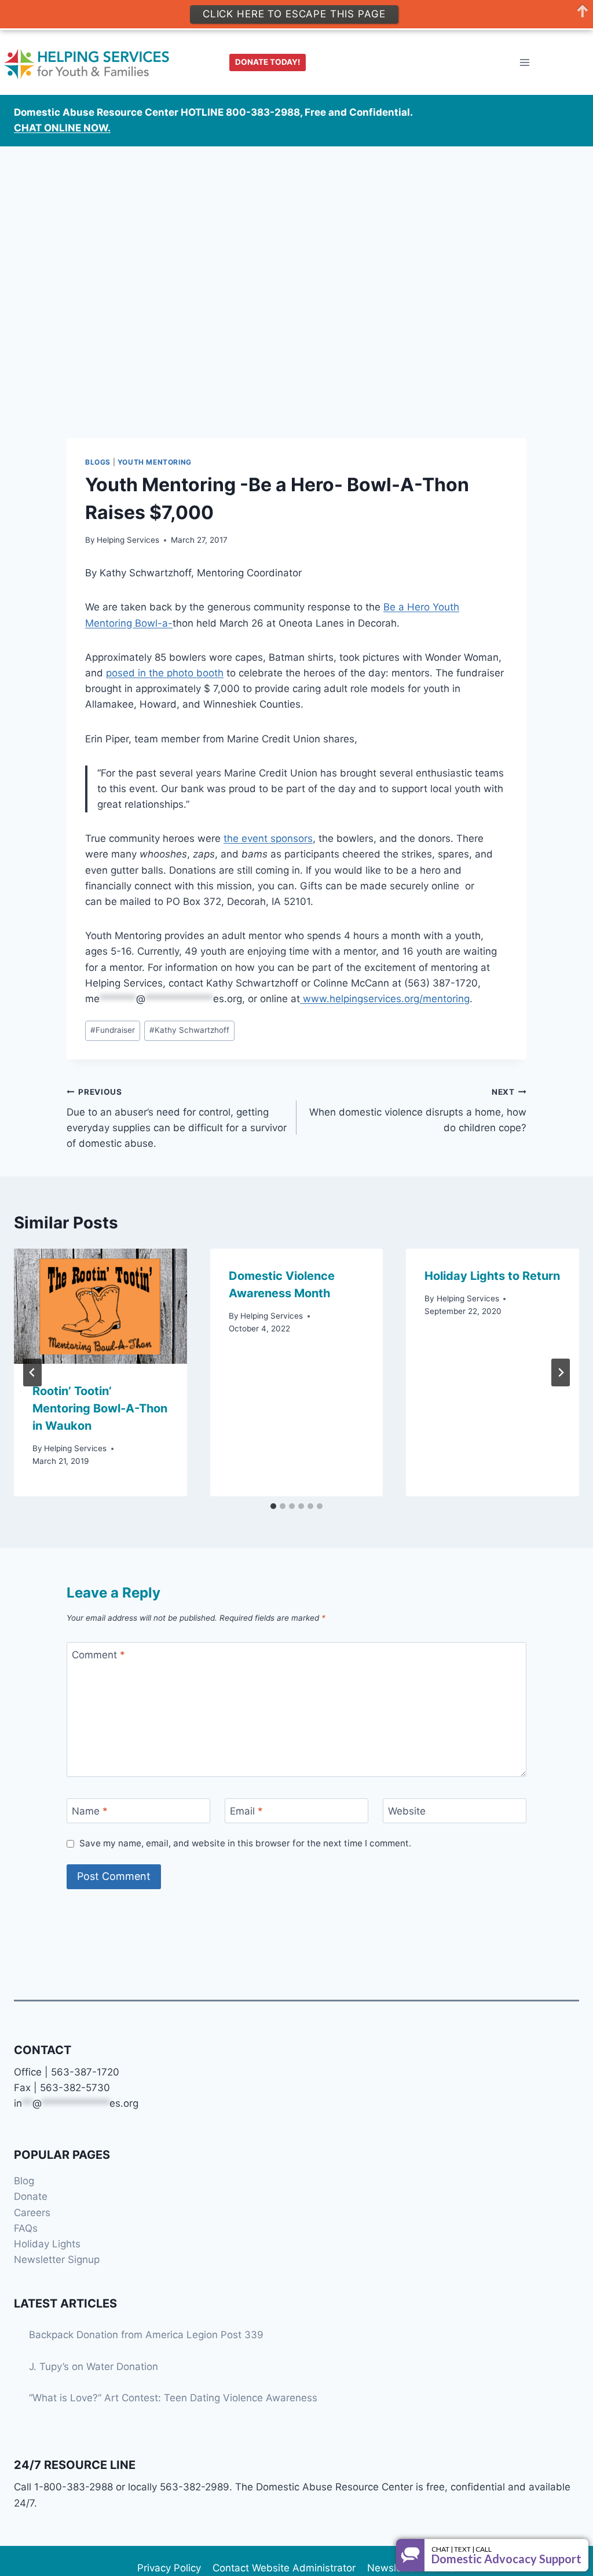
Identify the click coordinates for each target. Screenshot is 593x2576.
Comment (98, 1655)
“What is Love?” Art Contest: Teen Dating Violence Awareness (173, 2398)
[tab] (273, 1506)
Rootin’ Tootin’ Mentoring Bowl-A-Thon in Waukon (100, 1408)
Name (90, 1811)
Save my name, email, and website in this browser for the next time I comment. (245, 1843)
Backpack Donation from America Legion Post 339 (146, 2335)
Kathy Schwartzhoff (189, 1030)
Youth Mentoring (155, 462)
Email (246, 1811)
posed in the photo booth (165, 673)
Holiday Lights (47, 2244)
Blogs (98, 462)
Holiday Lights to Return (492, 1276)
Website (407, 1811)
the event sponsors (268, 838)
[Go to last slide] (32, 1372)
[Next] (561, 1372)
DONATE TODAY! (268, 62)
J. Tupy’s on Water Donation (94, 2367)
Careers (32, 2213)
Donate (31, 2196)
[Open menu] (524, 63)
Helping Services (128, 540)
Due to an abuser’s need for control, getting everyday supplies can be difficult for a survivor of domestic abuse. (177, 1118)
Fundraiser (113, 1030)
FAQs (26, 2228)
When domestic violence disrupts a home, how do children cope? (418, 1110)
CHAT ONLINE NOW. (62, 128)
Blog (24, 2181)
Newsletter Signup (57, 2259)
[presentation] (100, 1306)
